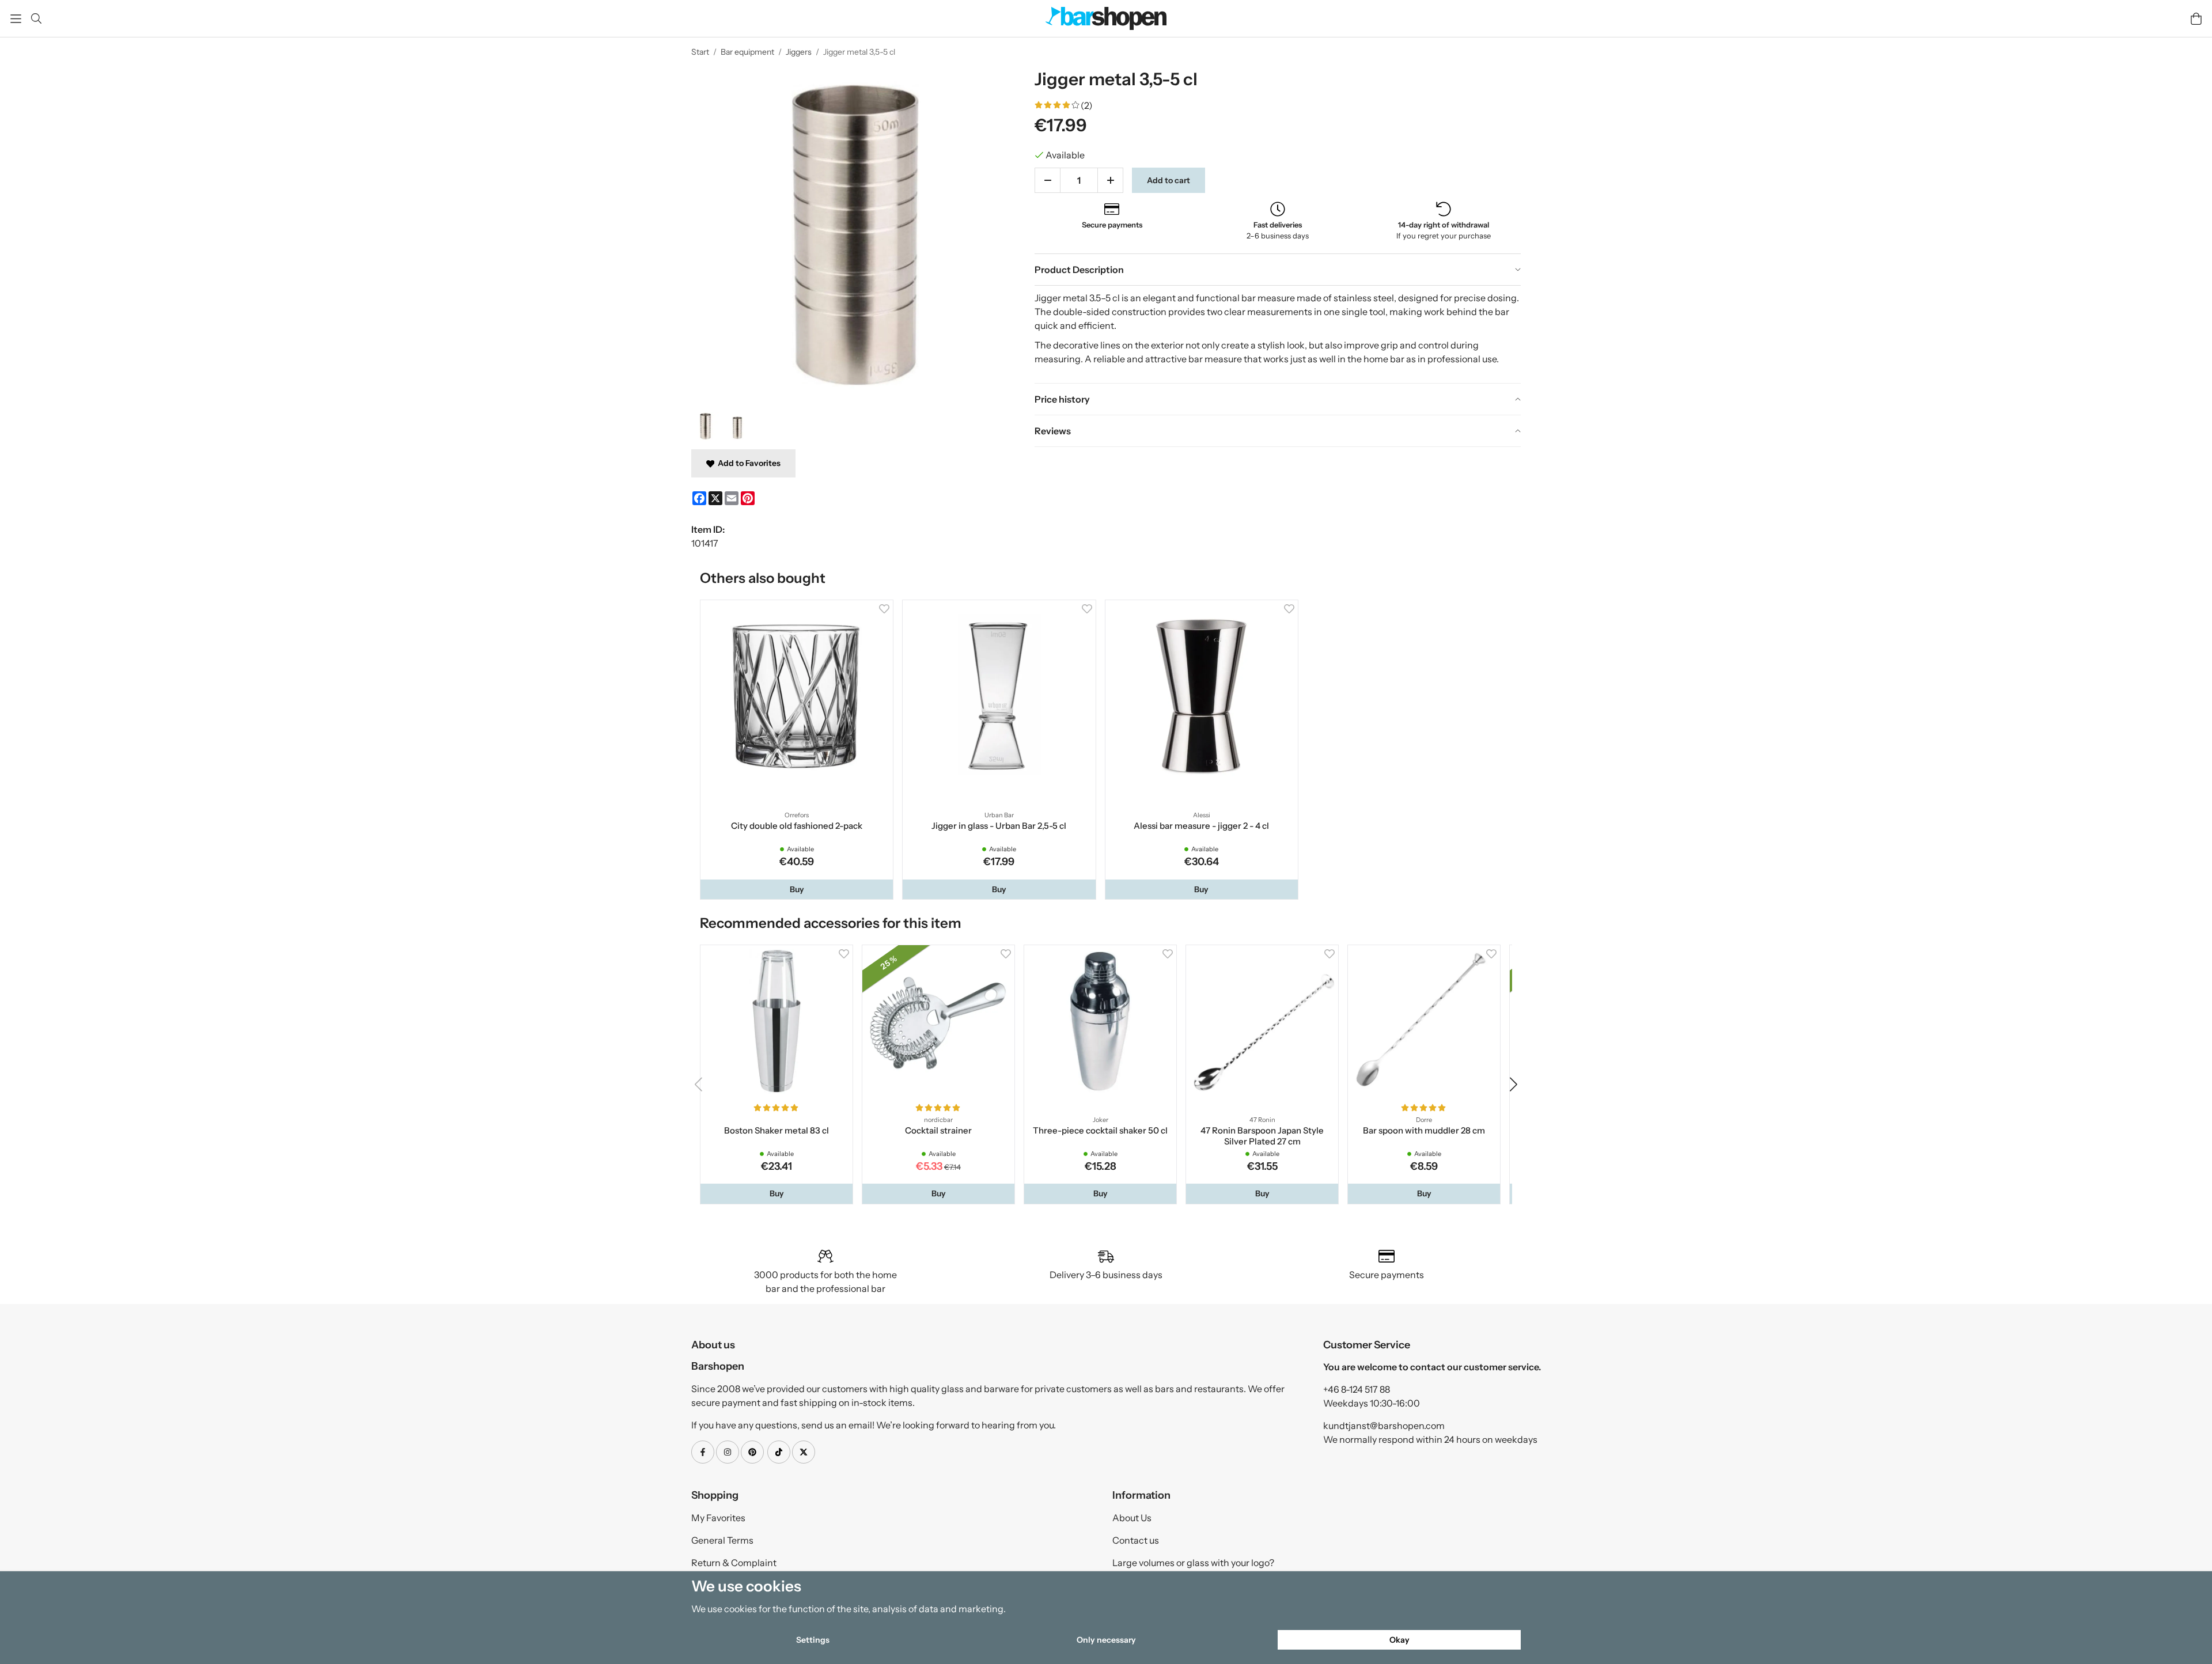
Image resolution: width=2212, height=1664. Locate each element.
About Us (1132, 1523)
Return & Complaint (734, 1568)
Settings (813, 1640)
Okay (1399, 1640)
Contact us (1136, 1545)
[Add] (1110, 180)
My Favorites (718, 1523)
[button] (798, 892)
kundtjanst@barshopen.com (1384, 1431)
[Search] (36, 18)
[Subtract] (1048, 180)
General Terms (722, 1545)
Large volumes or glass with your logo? (1193, 1568)
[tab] (1278, 270)
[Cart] (2196, 19)
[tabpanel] (1278, 334)
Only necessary (1106, 1640)
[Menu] (16, 19)
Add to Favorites (747, 463)
